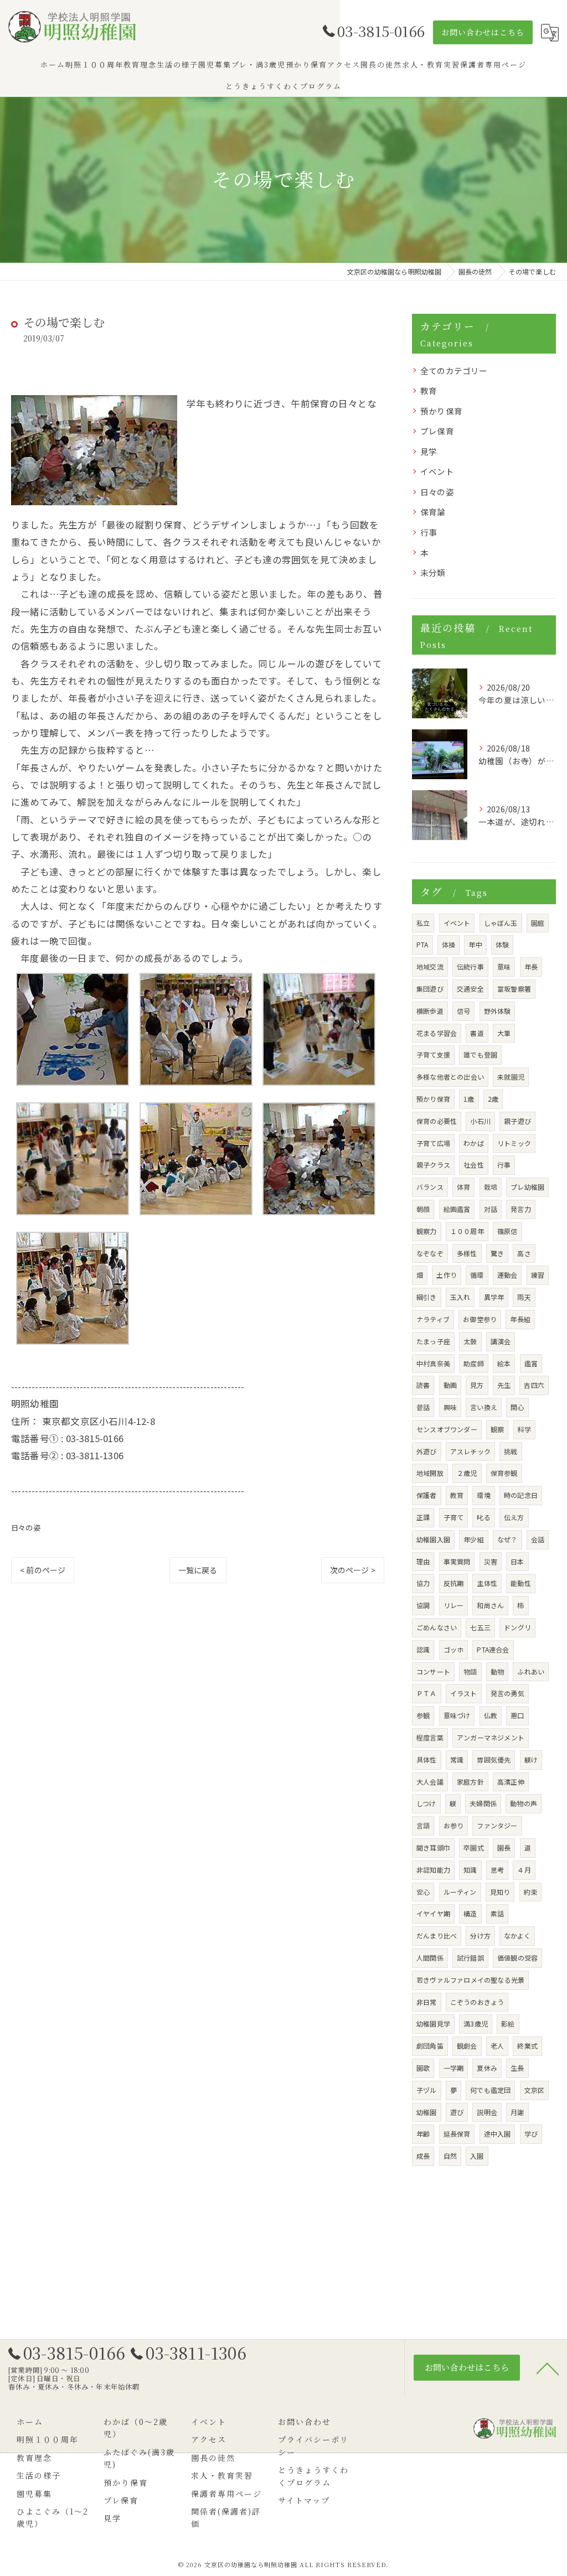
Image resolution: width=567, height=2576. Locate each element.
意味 (504, 966)
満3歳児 (476, 2023)
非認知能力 (433, 1870)
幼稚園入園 (433, 1539)
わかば (474, 1143)
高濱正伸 (511, 1782)
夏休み (487, 2068)
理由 (423, 1561)
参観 (423, 1715)
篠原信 (507, 1231)
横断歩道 (430, 1011)
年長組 (520, 1319)
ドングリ (517, 1627)
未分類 (433, 572)
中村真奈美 (433, 1363)
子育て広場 (433, 1143)
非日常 (427, 2002)
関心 (517, 1407)
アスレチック (470, 1451)
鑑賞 (531, 1363)
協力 (423, 1583)
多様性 (467, 1253)
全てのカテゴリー (454, 370)
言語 (423, 1825)
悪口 (517, 1715)
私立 (423, 923)
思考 (497, 1870)
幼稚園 (427, 2112)
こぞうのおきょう (477, 2002)
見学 (429, 451)
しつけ (426, 1803)
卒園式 (474, 1847)
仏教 (491, 1715)
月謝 (517, 2112)
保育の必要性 (437, 1121)
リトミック (514, 1143)
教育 (429, 390)
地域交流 (430, 966)
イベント (437, 471)
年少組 (474, 1539)
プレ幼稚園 (527, 1187)
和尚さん (490, 1605)
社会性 (474, 1165)
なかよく (517, 1935)
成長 (423, 2156)
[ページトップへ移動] (548, 2368)
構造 (470, 1913)
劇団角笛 (430, 2046)
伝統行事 (470, 966)
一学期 (454, 2068)
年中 (475, 944)
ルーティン (460, 1892)
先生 (504, 1385)
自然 (450, 2156)
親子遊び (517, 1121)
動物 (497, 1671)
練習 (538, 1275)
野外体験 (498, 1011)
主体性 (487, 1583)
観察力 (427, 1231)
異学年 (494, 1297)
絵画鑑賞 (457, 1209)
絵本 (504, 1363)
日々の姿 (26, 1528)
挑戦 (511, 1451)
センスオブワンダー (447, 1429)
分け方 (480, 1935)
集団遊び (430, 989)
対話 (491, 1209)
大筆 (504, 1033)
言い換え (484, 1407)
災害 (491, 1561)
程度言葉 (430, 1737)
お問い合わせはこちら (483, 32)
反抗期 (454, 1583)
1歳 (469, 1099)
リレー (454, 1605)
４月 (524, 1870)
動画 (450, 1385)
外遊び (427, 1451)
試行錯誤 (470, 1958)
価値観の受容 (517, 1958)
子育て (454, 1517)
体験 (502, 944)
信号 (463, 1011)
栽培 (491, 1187)
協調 (423, 1605)
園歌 (423, 2068)
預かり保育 (441, 411)
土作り (447, 1275)
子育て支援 (433, 1054)
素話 (497, 1913)
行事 (429, 532)
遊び (457, 2112)
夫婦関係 (483, 1803)
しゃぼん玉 (501, 923)
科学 (524, 1429)
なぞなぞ (430, 1253)
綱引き (427, 1297)
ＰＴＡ (427, 1693)
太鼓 (470, 1341)
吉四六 (534, 1385)
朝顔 (423, 1209)
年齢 (423, 2134)
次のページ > (353, 1570)
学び (531, 2134)
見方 (477, 1385)
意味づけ (457, 1715)
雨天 (524, 1297)
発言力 (521, 1209)
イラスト (464, 1693)
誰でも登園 (480, 1054)
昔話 (423, 1407)
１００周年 (467, 1231)
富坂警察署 (514, 989)
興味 (450, 1407)
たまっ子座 (433, 1341)
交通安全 (470, 989)
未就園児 (511, 1077)
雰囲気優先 (494, 1759)
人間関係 (430, 1958)
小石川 (480, 1121)
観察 (497, 1429)
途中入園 (498, 2134)
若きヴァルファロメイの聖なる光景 (470, 1980)
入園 (477, 2156)
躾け (531, 1759)
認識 (423, 1649)
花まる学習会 (437, 1033)
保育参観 (504, 1473)
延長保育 (457, 2134)
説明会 (487, 2112)
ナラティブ (433, 1319)
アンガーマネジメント (491, 1737)
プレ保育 (437, 431)
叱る (483, 1517)
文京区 (535, 2090)
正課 (423, 1517)
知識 (470, 1870)
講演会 (501, 1341)
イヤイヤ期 (433, 1913)
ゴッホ (454, 1649)
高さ (524, 1253)
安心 (423, 1892)
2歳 (493, 1099)
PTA (422, 944)
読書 (423, 1385)
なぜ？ (507, 1539)
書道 (477, 1033)
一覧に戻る (198, 1570)
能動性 (521, 1583)
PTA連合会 (493, 1649)
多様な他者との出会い (450, 1077)
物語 (470, 1671)
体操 (449, 944)
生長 (517, 2068)
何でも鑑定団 (490, 2090)
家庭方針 (470, 1782)
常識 (457, 1759)
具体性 (427, 1759)
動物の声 (524, 1803)
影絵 (508, 2023)
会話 (538, 1539)
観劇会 (467, 2046)
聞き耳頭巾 (433, 1847)
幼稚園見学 (433, 2023)
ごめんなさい (437, 1627)
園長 (504, 1847)
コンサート (433, 1671)
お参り (454, 1825)
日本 (517, 1561)
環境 (483, 1495)
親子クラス (433, 1165)
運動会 (507, 1275)
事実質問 (457, 1561)
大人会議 (430, 1782)
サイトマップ (304, 2500)
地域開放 (430, 1473)
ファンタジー (497, 1825)
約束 (530, 1892)
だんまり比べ (437, 1935)
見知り (500, 1892)
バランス (430, 1187)
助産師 (474, 1363)
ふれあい (531, 1671)
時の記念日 (521, 1495)
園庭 (538, 923)
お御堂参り (480, 1319)
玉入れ (460, 1297)
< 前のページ (43, 1570)
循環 (477, 1275)
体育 (463, 1187)
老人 (497, 2046)
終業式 (527, 2046)
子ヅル (427, 2090)
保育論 (433, 512)
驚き (497, 1253)
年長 (531, 966)
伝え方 (514, 1517)
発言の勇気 (507, 1693)
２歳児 (467, 1473)
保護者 (427, 1495)
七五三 (480, 1627)
